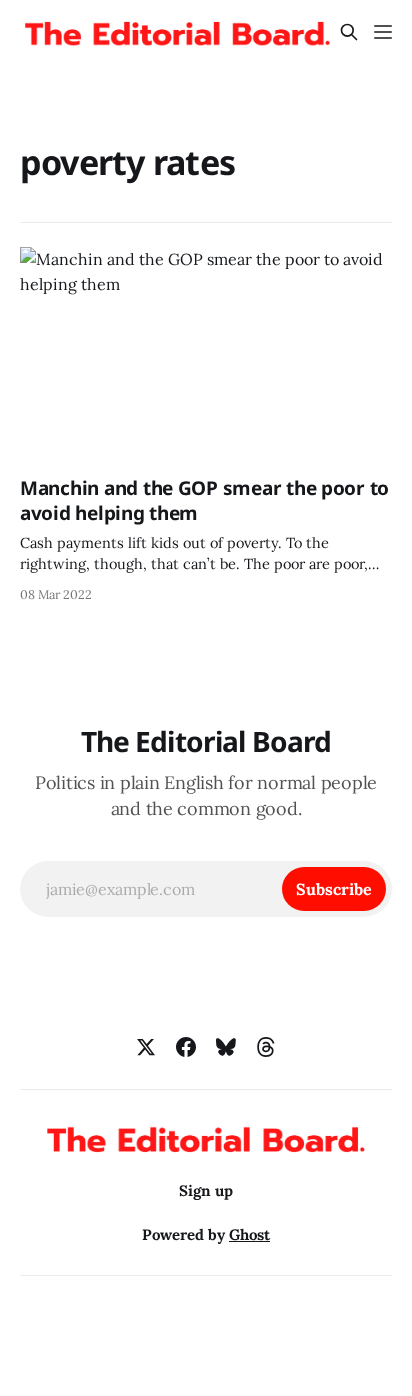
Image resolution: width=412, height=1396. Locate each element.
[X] (146, 1047)
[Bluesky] (226, 1047)
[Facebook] (186, 1047)
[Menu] (383, 32)
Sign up (206, 1190)
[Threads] (266, 1047)
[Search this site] (349, 32)
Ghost (249, 1234)
